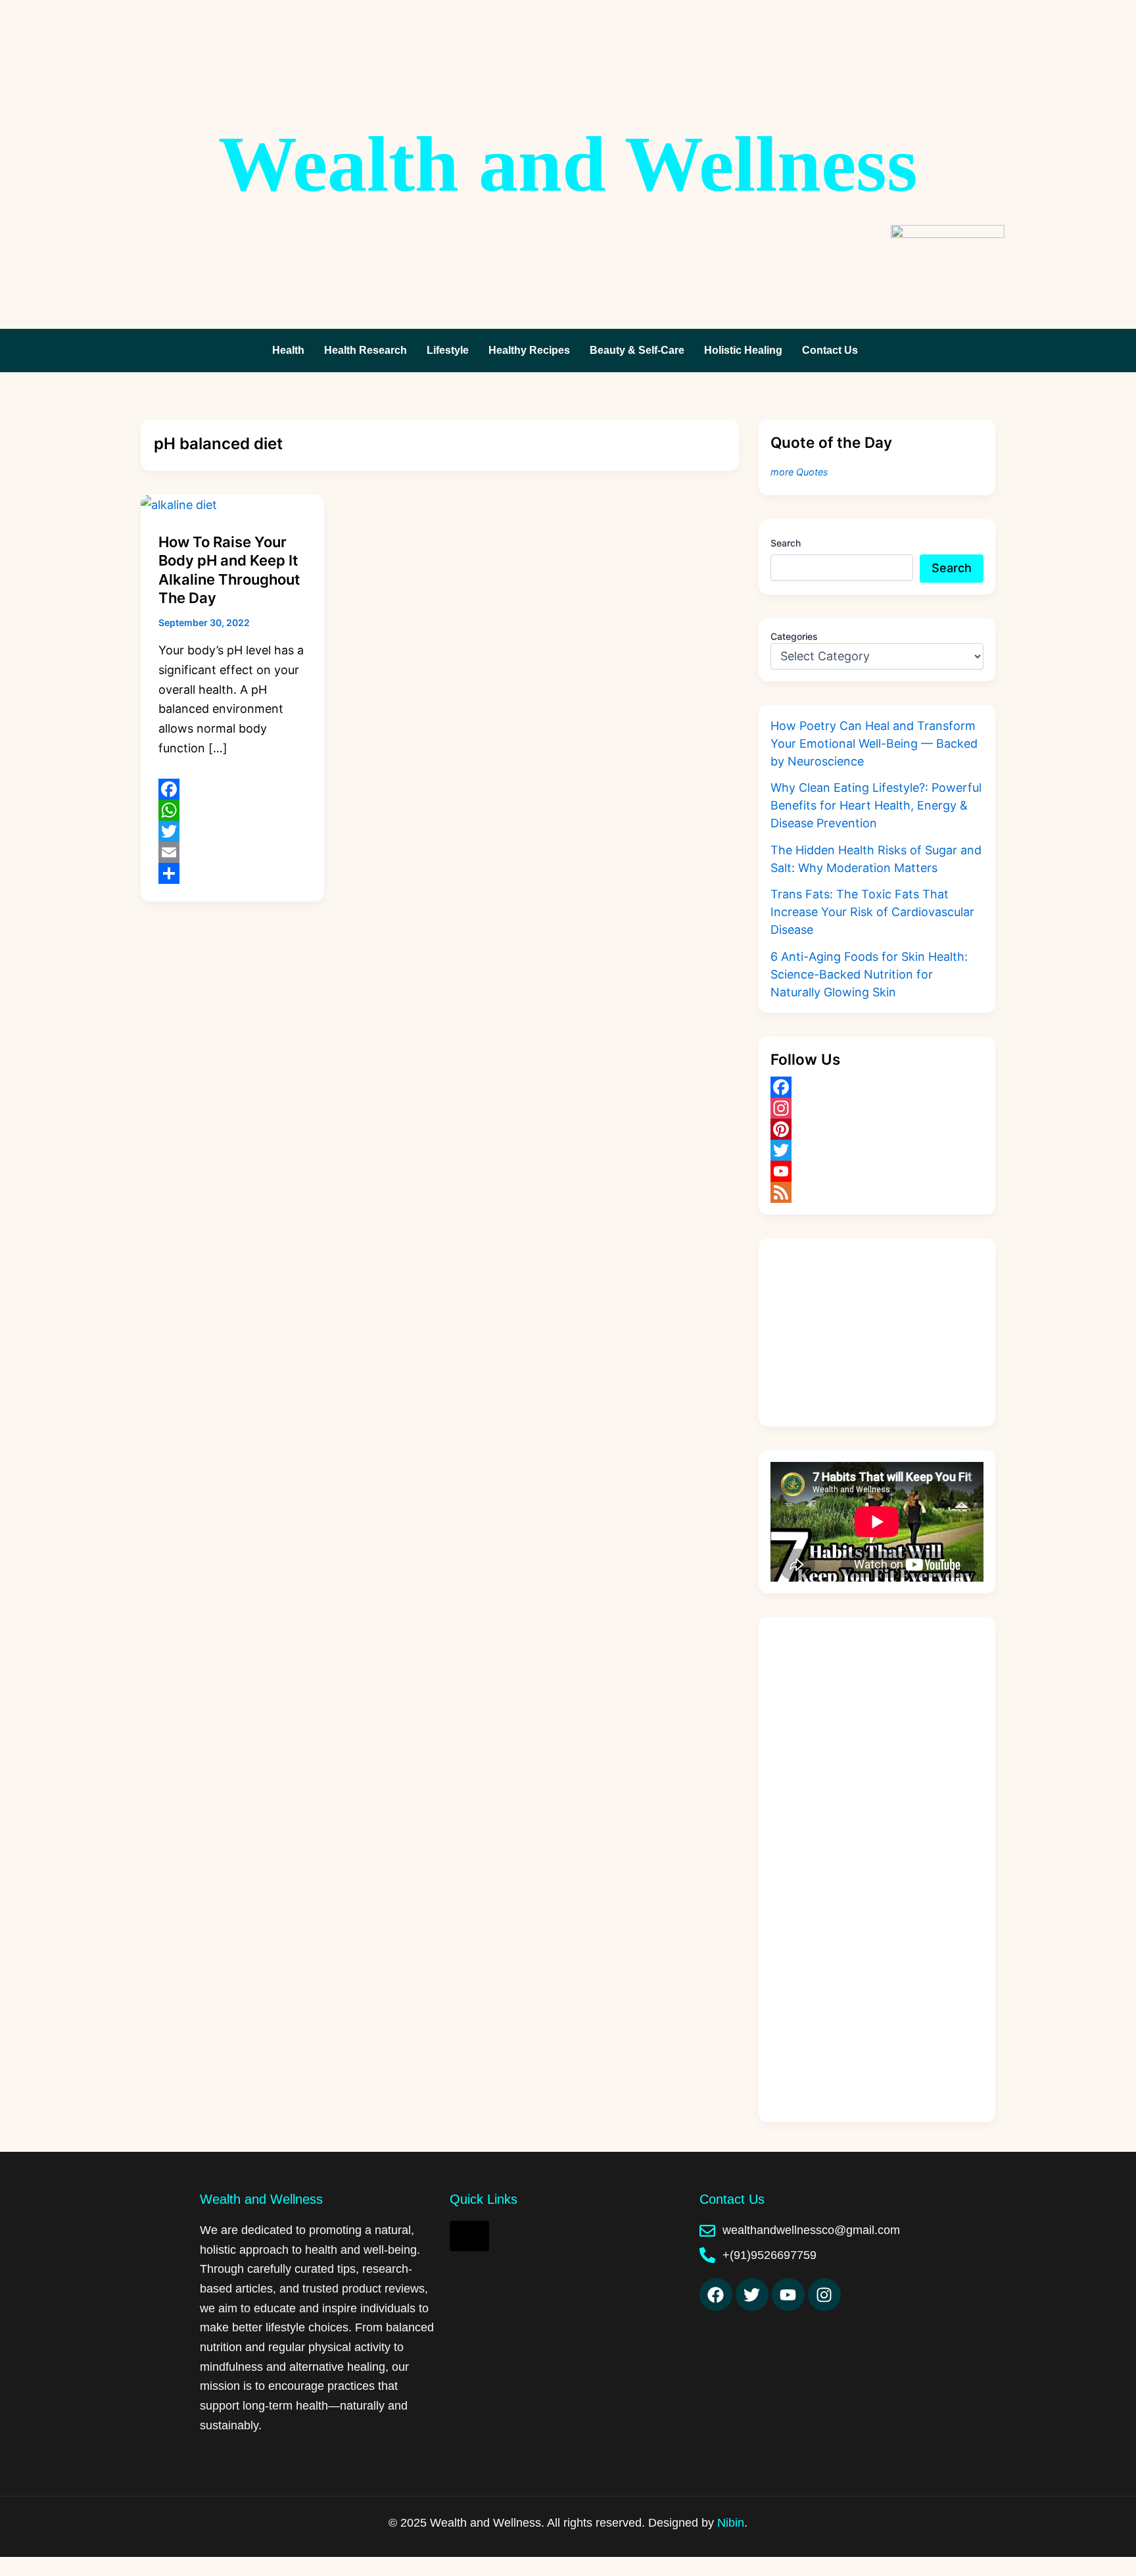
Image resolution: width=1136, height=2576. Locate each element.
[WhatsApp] (232, 810)
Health (288, 350)
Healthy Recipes (529, 350)
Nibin (731, 2523)
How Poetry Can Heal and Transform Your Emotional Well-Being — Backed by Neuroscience (874, 743)
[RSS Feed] (877, 1192)
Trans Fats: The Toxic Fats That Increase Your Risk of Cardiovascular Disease (872, 912)
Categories (794, 636)
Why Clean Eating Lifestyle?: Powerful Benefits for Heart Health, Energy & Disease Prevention (876, 805)
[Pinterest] (877, 1129)
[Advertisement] (877, 1332)
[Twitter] (232, 831)
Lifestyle (448, 350)
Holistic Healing (743, 350)
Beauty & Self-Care (637, 350)
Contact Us (830, 350)
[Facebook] (232, 789)
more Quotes (799, 472)
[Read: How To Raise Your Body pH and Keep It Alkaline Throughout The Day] (179, 504)
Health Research (366, 350)
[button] (833, 351)
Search (786, 543)
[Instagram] (877, 1108)
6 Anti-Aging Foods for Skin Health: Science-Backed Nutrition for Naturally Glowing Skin (869, 974)
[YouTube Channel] (877, 1171)
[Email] (232, 852)
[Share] (232, 873)
